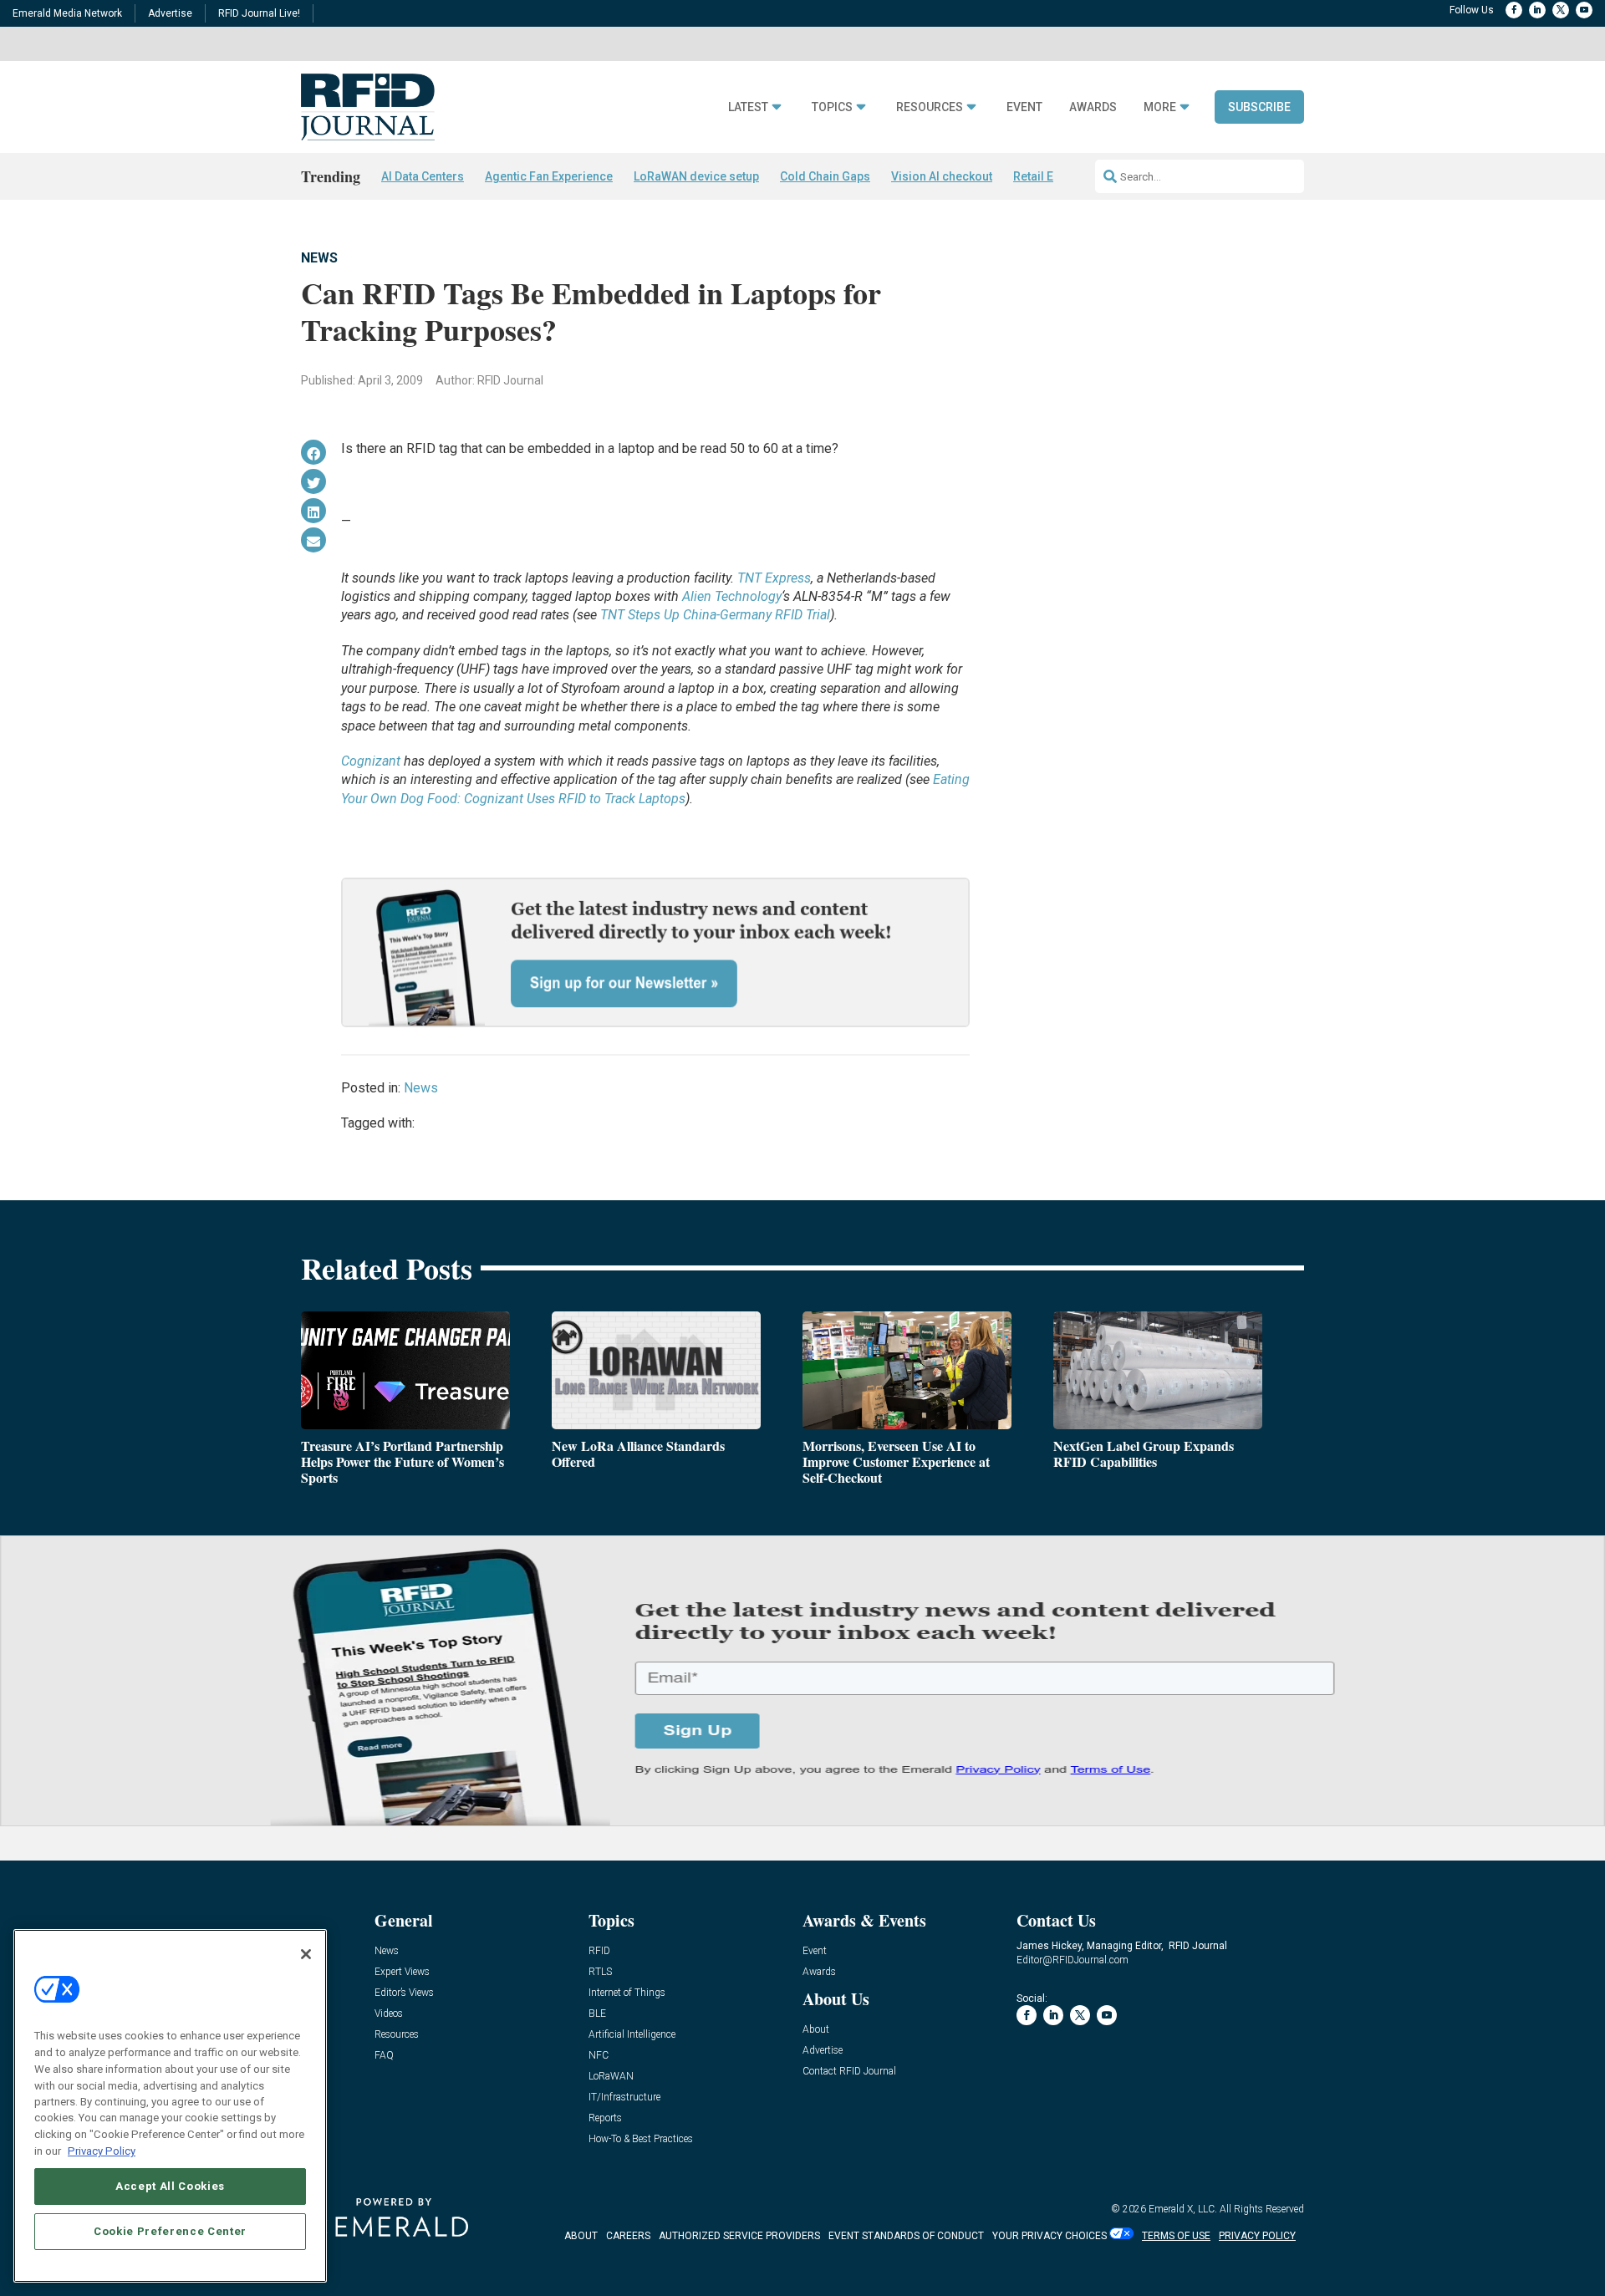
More (1160, 107)
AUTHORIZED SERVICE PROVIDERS (739, 2236)
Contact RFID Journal (849, 2072)
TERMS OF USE (1176, 2236)
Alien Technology (732, 596)
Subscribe (1259, 107)
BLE (597, 2014)
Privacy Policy (102, 2150)
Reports (605, 2118)
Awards (1093, 107)
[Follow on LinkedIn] (1537, 10)
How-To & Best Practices (641, 2139)
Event (1024, 107)
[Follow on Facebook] (1514, 10)
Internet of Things (627, 1993)
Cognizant (371, 761)
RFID (599, 1951)
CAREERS (628, 2236)
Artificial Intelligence (632, 2035)
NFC (599, 2056)
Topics (832, 107)
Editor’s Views (404, 1993)
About (816, 2030)
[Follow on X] (1561, 10)
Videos (389, 2014)
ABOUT (581, 2236)
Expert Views (402, 1972)
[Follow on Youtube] (1584, 10)
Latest (748, 107)
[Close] (306, 1954)
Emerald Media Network (67, 13)
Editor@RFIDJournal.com (1073, 1960)
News (319, 258)
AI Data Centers (423, 176)
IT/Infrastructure (624, 2097)
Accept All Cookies (170, 2185)
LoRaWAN (611, 2077)
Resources (930, 107)
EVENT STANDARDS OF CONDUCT (906, 2236)
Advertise (170, 13)
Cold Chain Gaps (825, 176)
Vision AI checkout (942, 176)
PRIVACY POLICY (1257, 2236)
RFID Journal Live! (259, 13)
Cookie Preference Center (170, 2230)
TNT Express (774, 578)
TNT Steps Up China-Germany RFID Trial (715, 615)
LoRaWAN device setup (696, 176)
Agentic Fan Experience (549, 176)
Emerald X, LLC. (1183, 2209)
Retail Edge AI (1051, 176)
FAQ (384, 2056)
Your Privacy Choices (1050, 2236)
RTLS (600, 1972)
